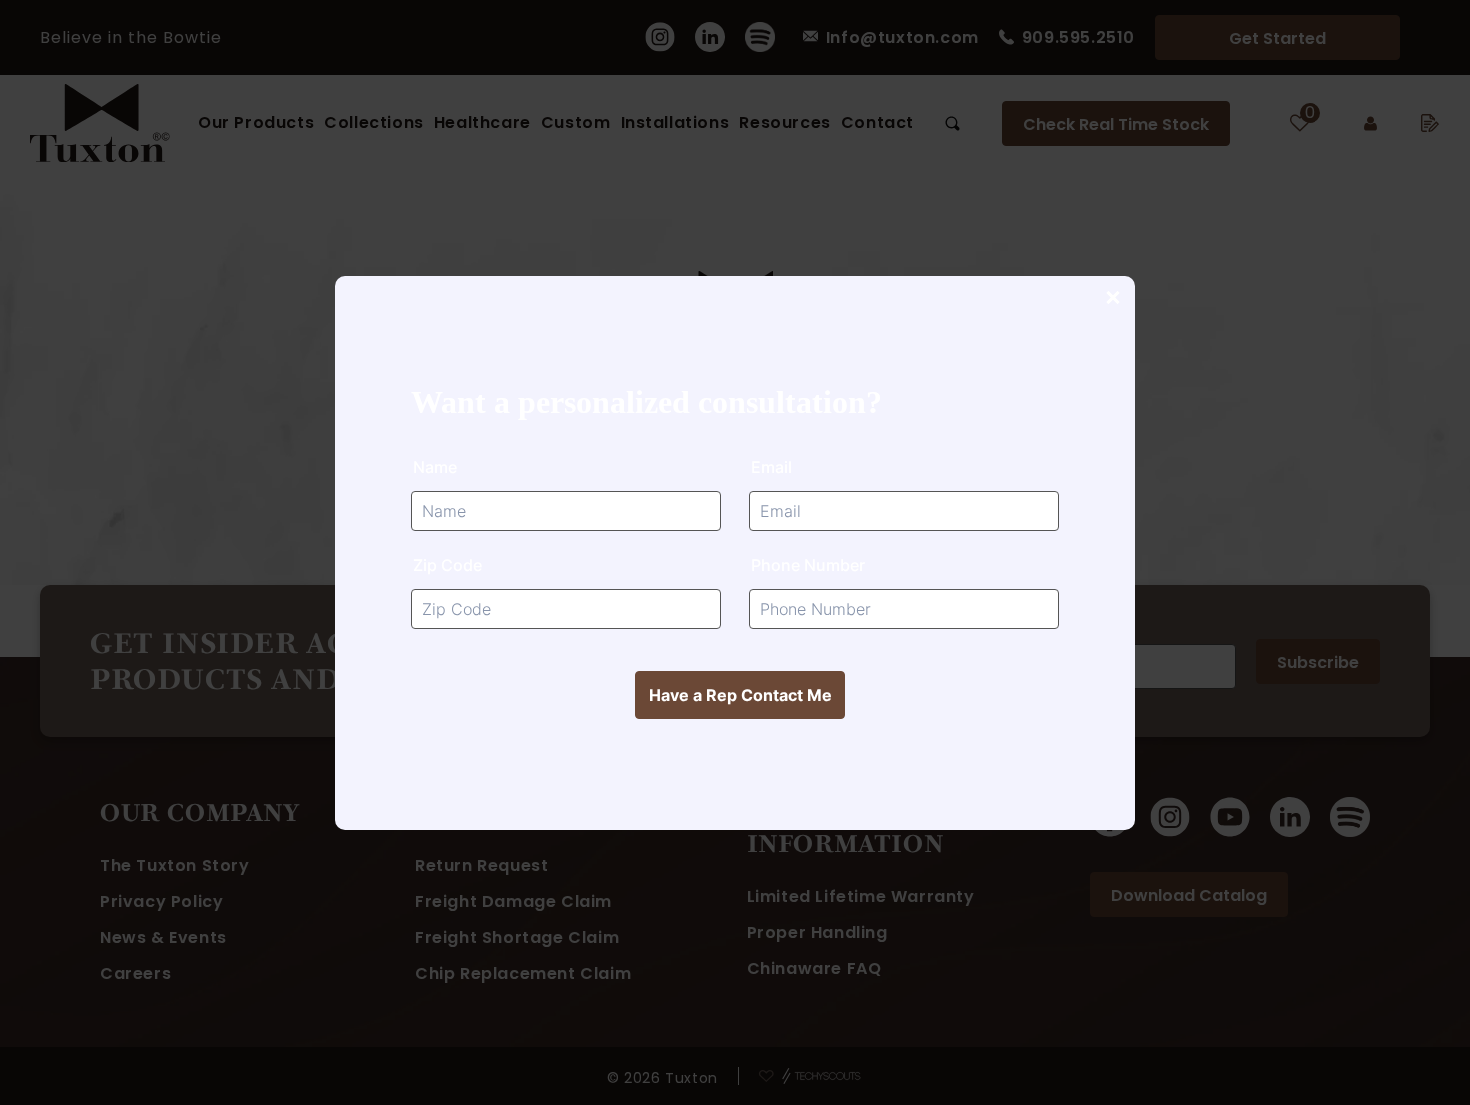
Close (1112, 299)
